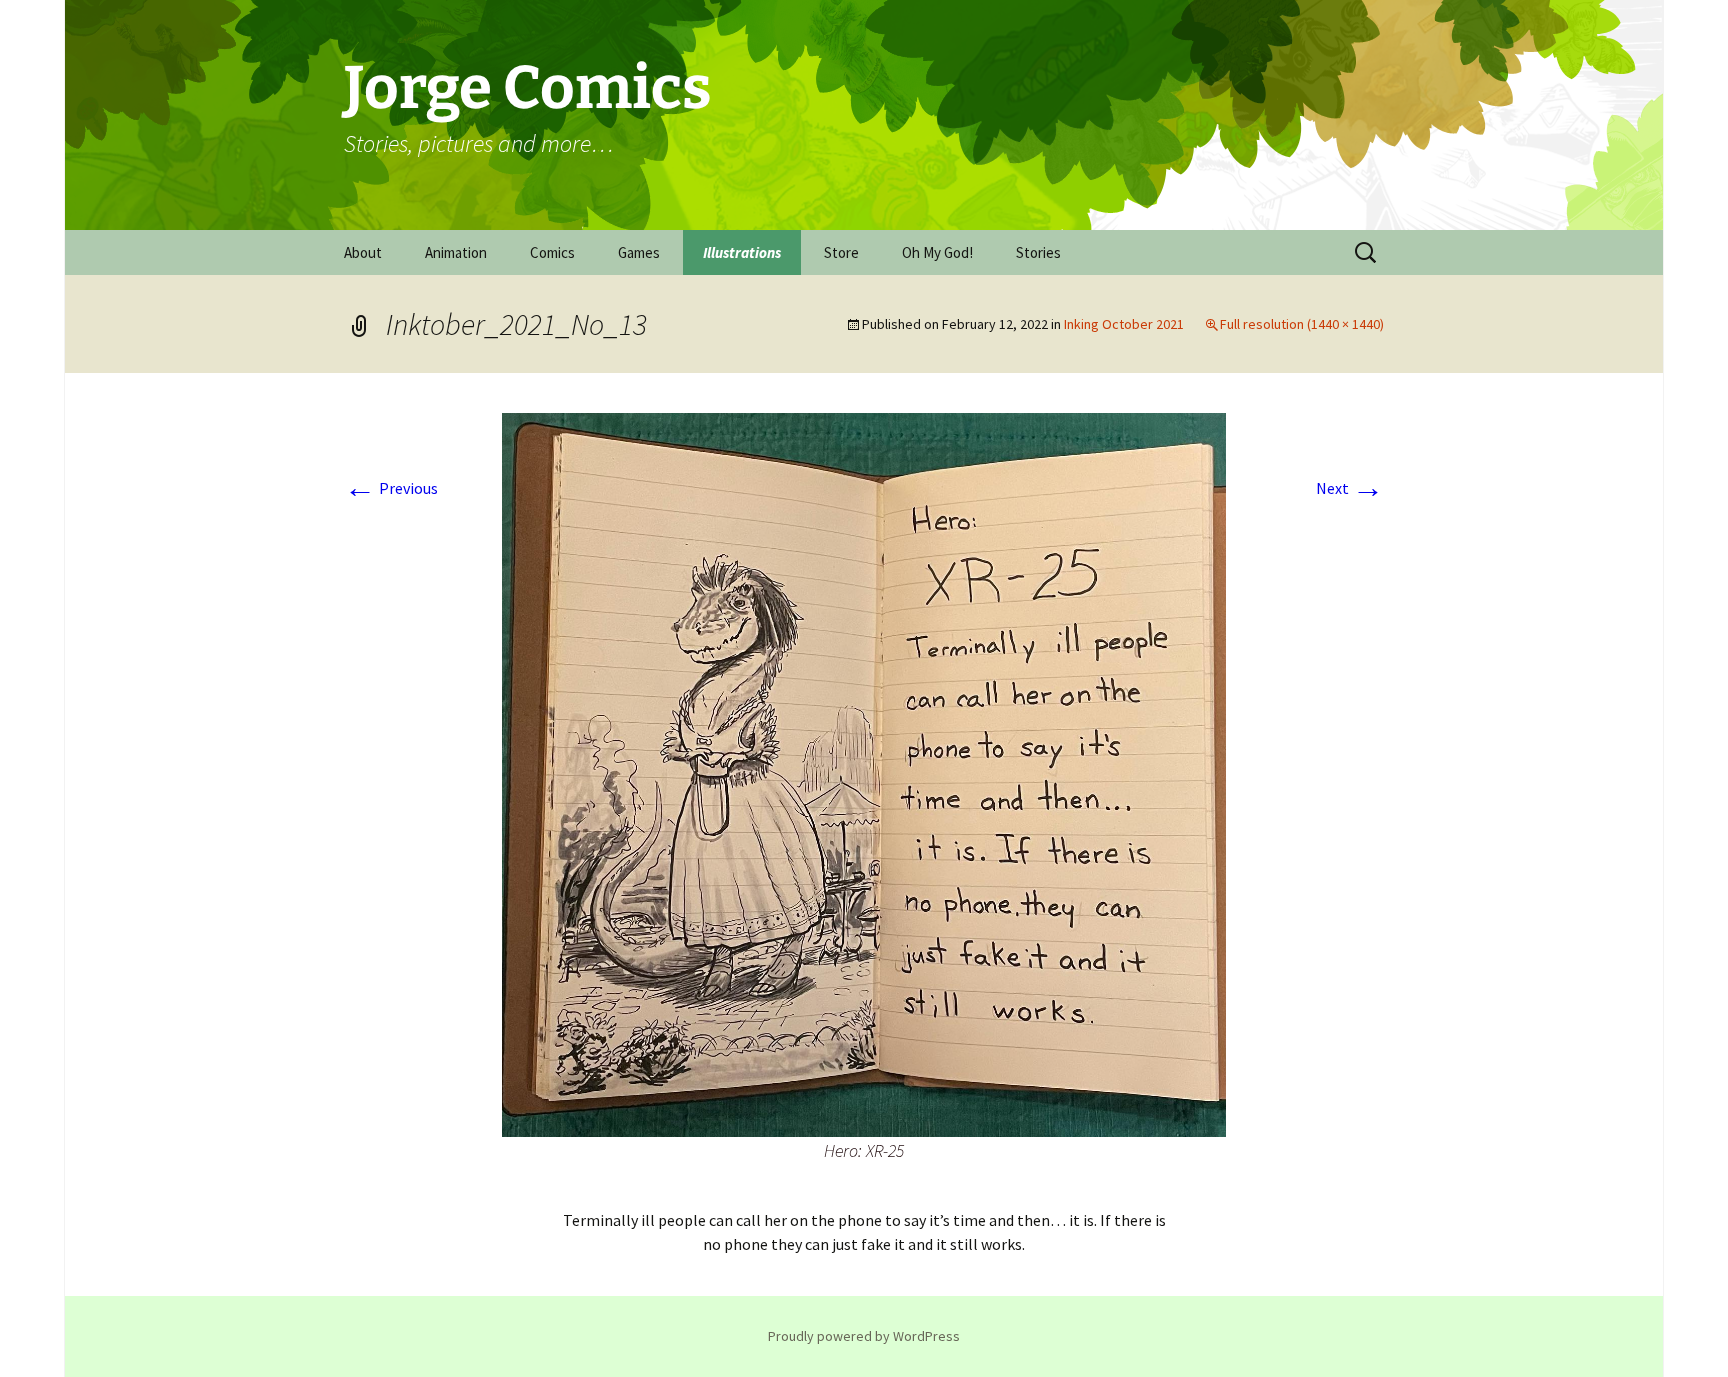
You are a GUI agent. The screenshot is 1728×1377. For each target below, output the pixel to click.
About (363, 252)
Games (639, 252)
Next (1350, 488)
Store (841, 252)
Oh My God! (937, 252)
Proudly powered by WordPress (864, 1336)
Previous (391, 488)
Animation (456, 252)
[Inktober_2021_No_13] (864, 773)
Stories (1038, 252)
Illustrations (742, 252)
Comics (552, 252)
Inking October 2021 (1124, 324)
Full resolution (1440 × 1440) (1302, 324)
